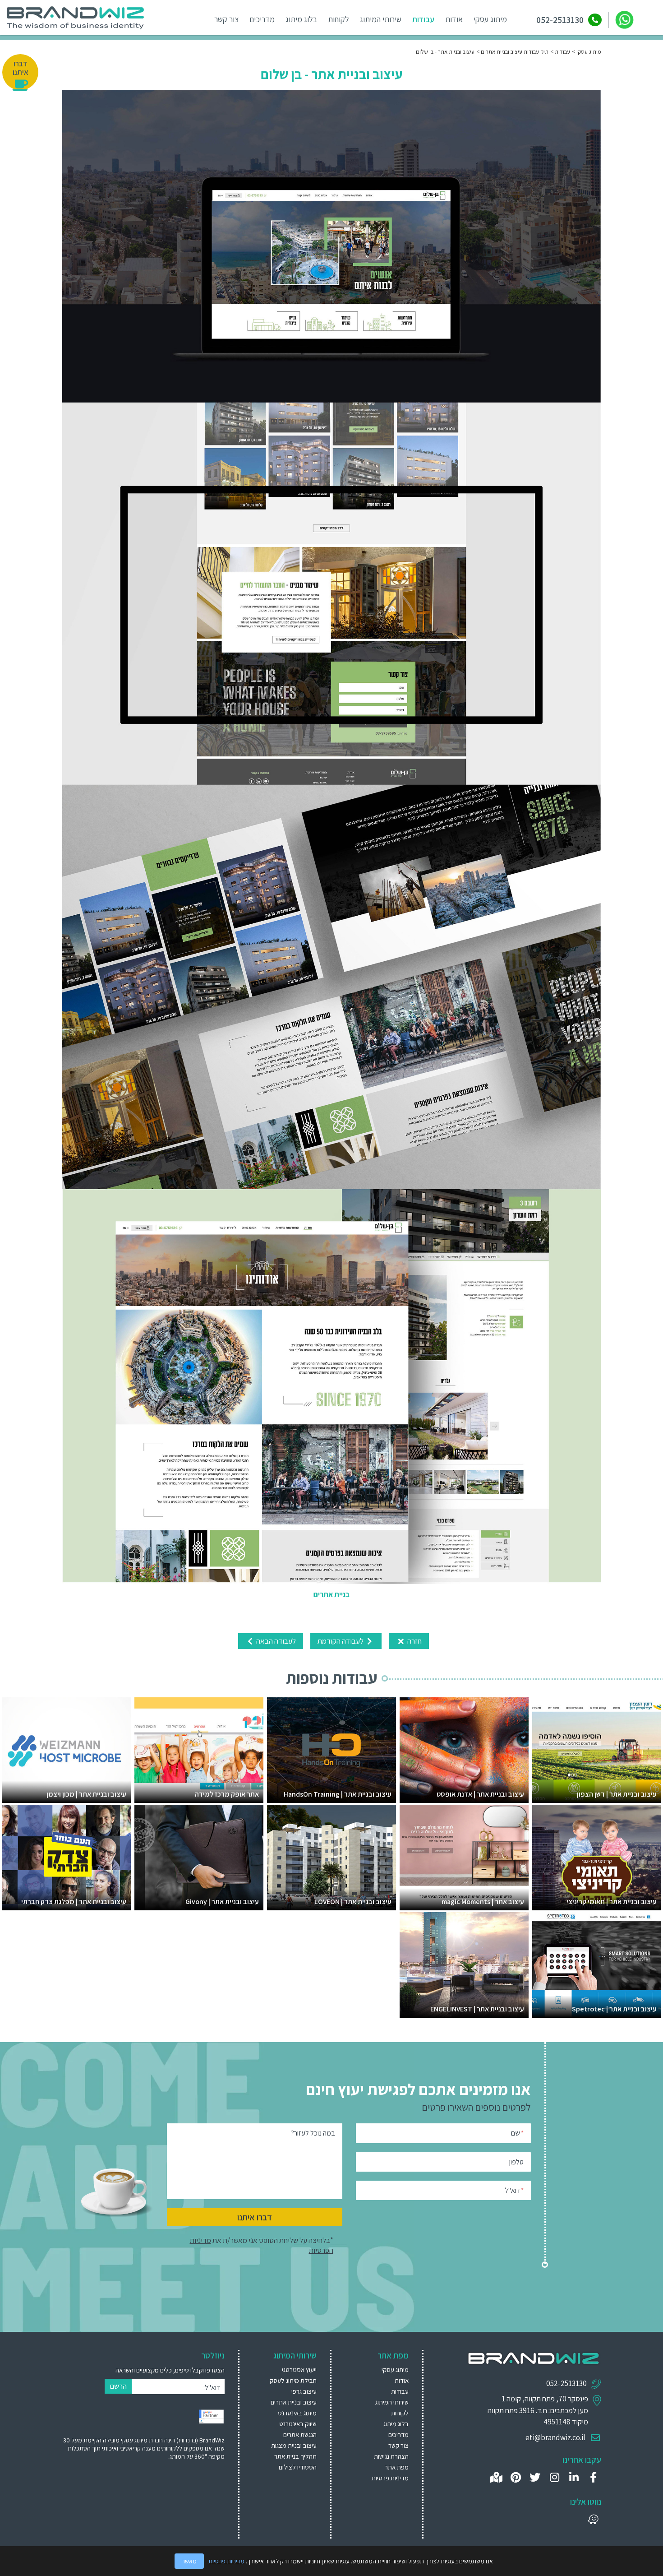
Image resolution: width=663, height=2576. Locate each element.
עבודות (423, 19)
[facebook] (593, 2477)
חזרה (414, 1641)
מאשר (189, 2561)
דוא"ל (514, 2190)
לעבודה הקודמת (341, 1641)
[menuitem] (289, 2370)
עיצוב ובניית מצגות (294, 2445)
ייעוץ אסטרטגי (299, 2370)
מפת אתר (397, 2467)
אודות (454, 19)
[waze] (593, 2519)
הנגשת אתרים (300, 2435)
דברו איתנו (255, 2217)
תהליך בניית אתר (295, 2456)
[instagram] (555, 2477)
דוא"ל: (212, 2388)
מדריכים (262, 19)
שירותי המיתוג (381, 19)
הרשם (118, 2386)
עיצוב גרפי (304, 2391)
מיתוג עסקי (490, 19)
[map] (496, 2477)
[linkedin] (574, 2477)
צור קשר (226, 19)
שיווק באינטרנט (298, 2424)
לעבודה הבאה (275, 1641)
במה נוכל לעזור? (313, 2133)
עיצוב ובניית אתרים (294, 2402)
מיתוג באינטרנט (297, 2413)
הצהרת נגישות (391, 2456)
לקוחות (338, 19)
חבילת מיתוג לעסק (293, 2380)
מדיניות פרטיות (390, 2478)
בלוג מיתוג (301, 19)
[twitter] (535, 2477)
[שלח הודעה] (624, 20)
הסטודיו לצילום (298, 2467)
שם (517, 2133)
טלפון (516, 2162)
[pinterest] (516, 2477)
